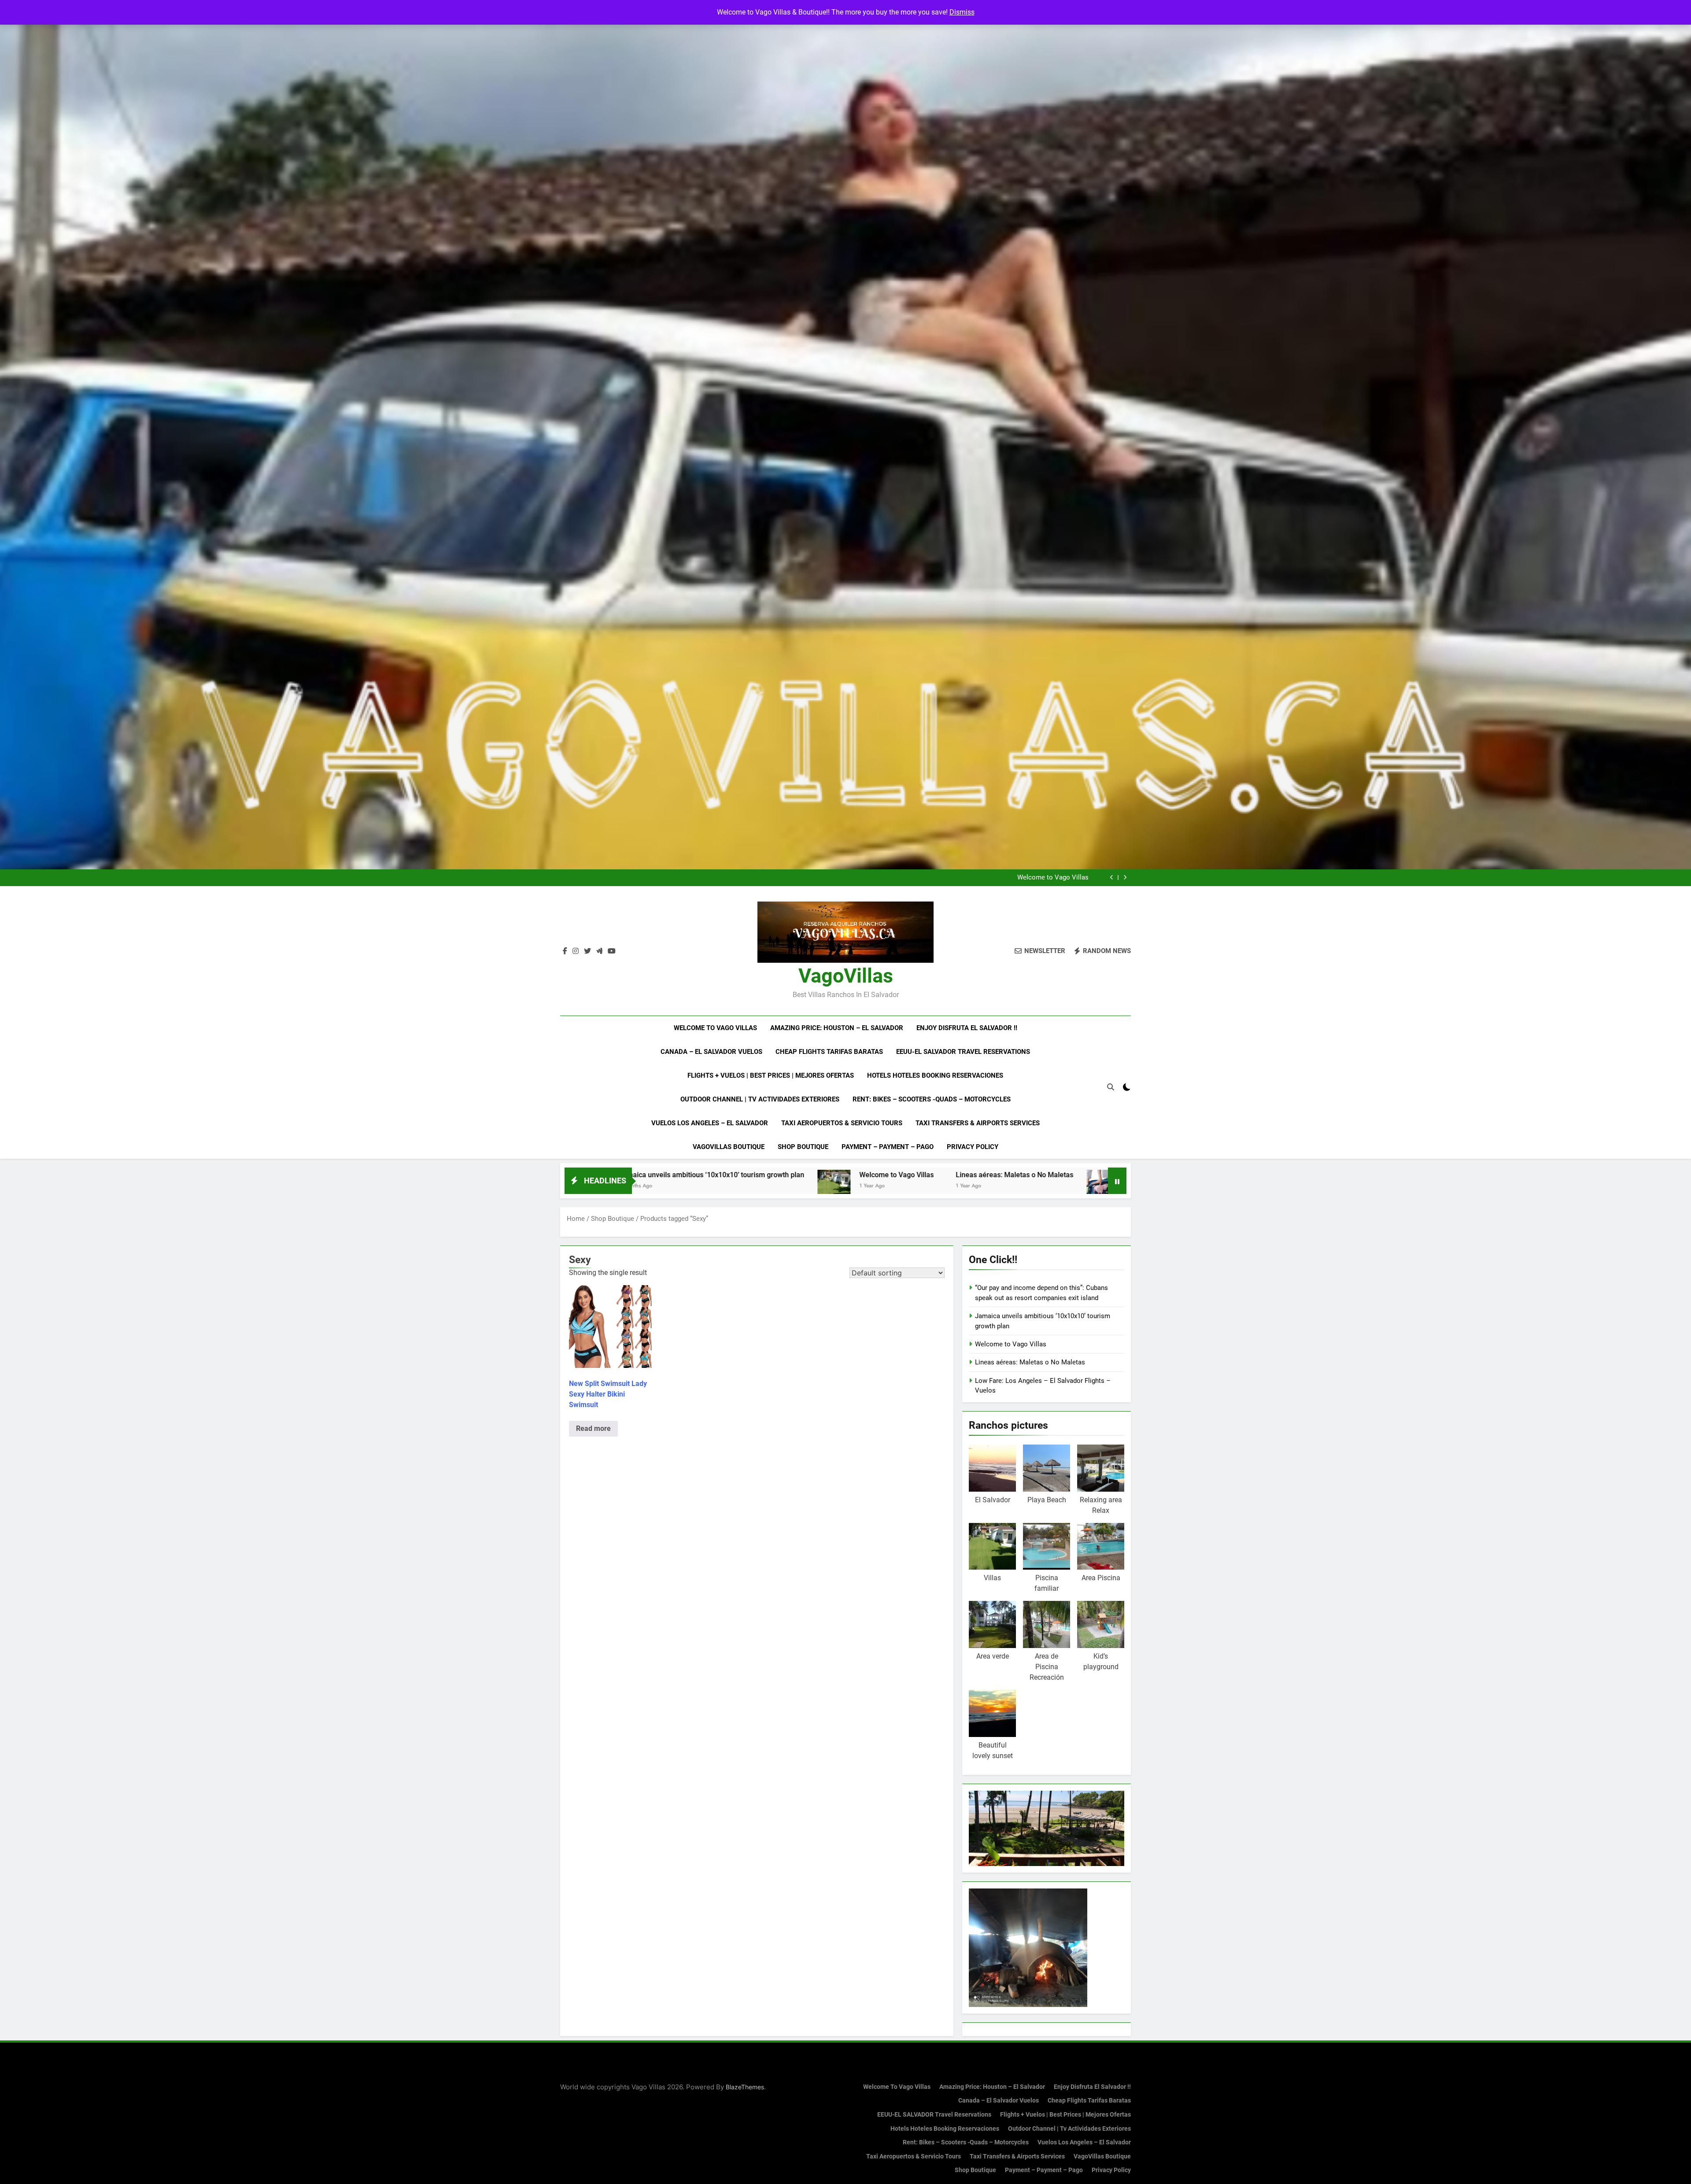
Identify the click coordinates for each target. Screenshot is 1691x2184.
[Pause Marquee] (1117, 1181)
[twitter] (587, 951)
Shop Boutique (803, 1147)
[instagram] (576, 951)
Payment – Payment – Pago (888, 1147)
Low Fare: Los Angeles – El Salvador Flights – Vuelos (872, 1175)
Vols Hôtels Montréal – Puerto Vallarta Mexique (1054, 1175)
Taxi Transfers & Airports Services (978, 1123)
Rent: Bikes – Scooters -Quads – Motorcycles (932, 1099)
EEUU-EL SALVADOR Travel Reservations (963, 1052)
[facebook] (565, 951)
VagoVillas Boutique (729, 1147)
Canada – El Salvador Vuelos (711, 1052)
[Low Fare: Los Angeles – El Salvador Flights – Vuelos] (763, 1186)
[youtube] (612, 951)
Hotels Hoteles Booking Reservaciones (935, 1075)
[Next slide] (1125, 878)
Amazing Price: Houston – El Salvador (837, 1028)
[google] (599, 951)
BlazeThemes (745, 2087)
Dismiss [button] (962, 12)
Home (576, 1219)
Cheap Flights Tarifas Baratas (829, 1052)
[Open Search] (1111, 1087)
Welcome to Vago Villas (715, 1028)
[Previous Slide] (1112, 878)
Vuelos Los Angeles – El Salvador (710, 1123)
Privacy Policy (973, 1147)
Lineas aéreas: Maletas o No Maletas (674, 1175)
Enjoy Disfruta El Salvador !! (967, 1028)
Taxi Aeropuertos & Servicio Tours (842, 1123)
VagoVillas (846, 976)
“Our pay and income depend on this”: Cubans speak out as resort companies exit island (975, 878)
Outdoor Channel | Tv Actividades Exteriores (760, 1099)
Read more (593, 1428)
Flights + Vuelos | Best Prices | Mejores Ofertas (771, 1075)
